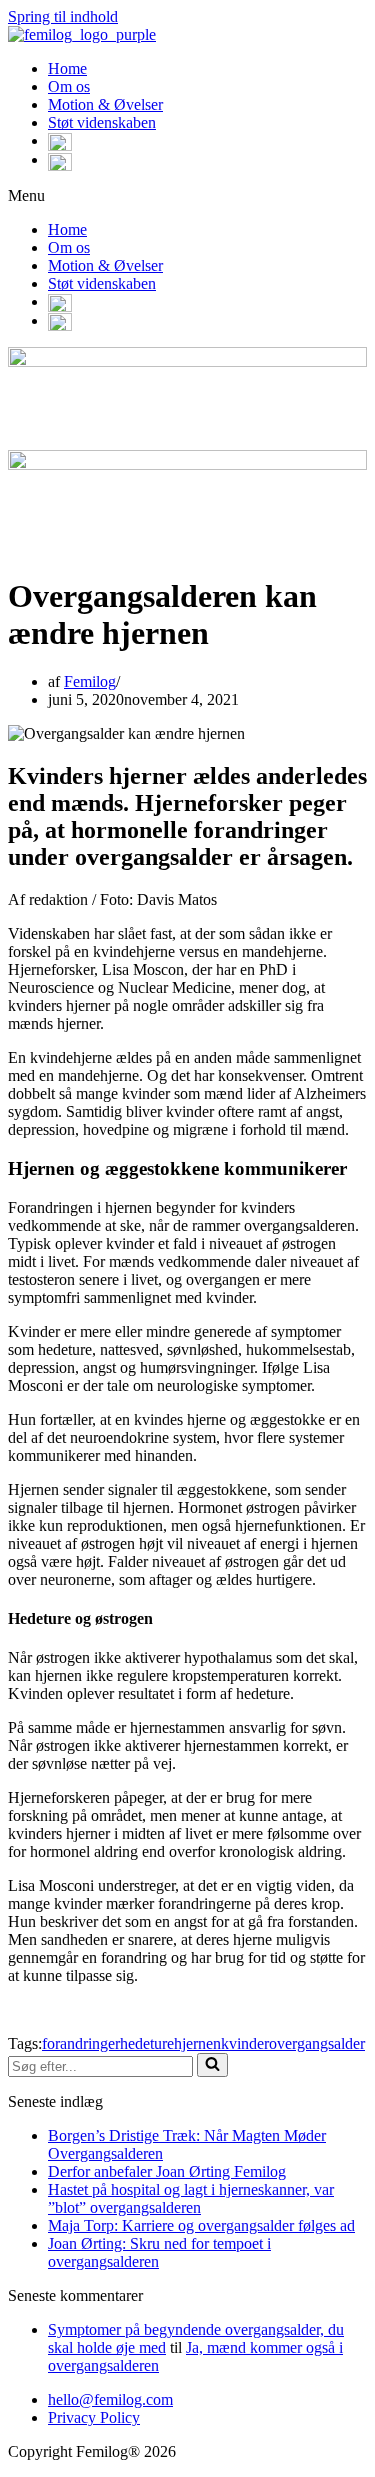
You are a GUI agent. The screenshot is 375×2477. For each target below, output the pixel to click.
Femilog (90, 681)
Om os (69, 86)
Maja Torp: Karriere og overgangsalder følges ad (201, 2225)
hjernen (197, 2043)
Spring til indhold (63, 16)
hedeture (147, 2043)
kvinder (245, 2043)
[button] (187, 196)
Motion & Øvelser (105, 104)
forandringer (81, 2043)
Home (67, 68)
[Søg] (212, 2065)
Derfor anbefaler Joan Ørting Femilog (167, 2171)
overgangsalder (317, 2043)
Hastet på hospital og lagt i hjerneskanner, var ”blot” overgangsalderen (191, 2198)
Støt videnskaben (102, 122)
